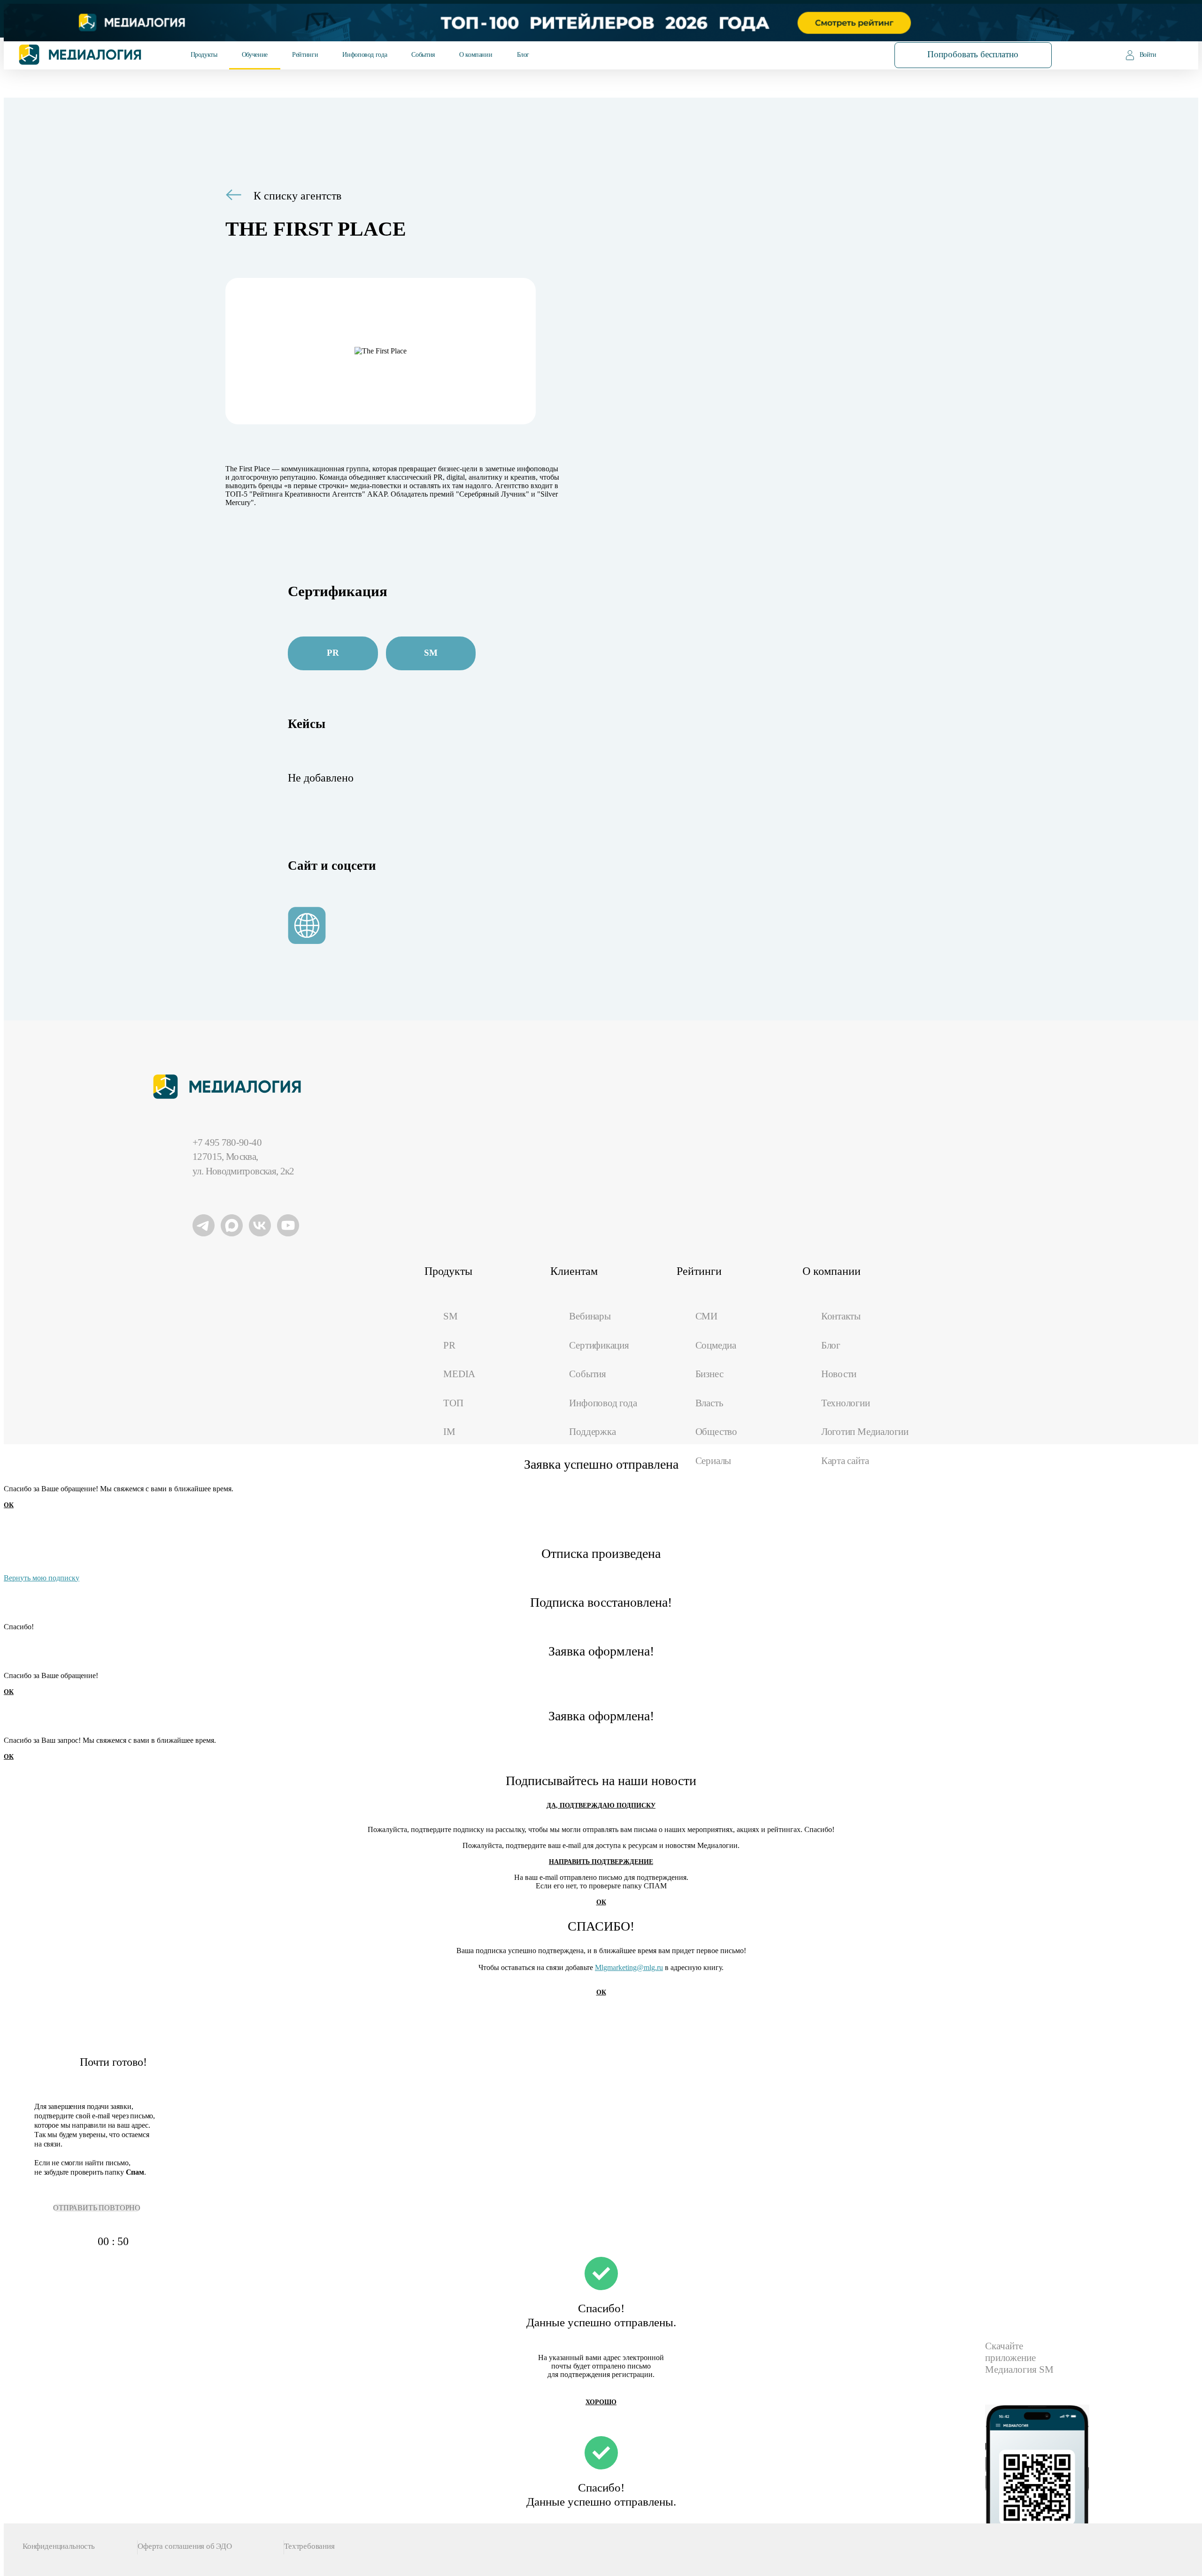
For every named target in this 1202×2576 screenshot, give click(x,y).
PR (449, 1345)
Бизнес (709, 1374)
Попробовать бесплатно (973, 54)
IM (449, 1432)
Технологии (846, 1403)
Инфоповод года (365, 55)
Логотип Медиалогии (865, 1432)
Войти (1148, 55)
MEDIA (459, 1374)
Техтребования (309, 2546)
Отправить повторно (97, 2208)
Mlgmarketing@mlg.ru (629, 1967)
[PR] (336, 640)
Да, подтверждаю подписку (601, 1805)
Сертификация (599, 1345)
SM (451, 1316)
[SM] (434, 640)
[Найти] (848, 54)
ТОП (453, 1403)
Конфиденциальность (59, 2546)
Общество (716, 1432)
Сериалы (713, 1461)
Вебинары (590, 1316)
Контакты (841, 1316)
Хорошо (601, 2402)
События (423, 55)
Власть (709, 1403)
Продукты (204, 55)
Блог (523, 55)
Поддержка (592, 1432)
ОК (9, 1505)
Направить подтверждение (601, 1862)
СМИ (706, 1316)
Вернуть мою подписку (42, 1578)
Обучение (255, 55)
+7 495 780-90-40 (227, 1142)
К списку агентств (297, 196)
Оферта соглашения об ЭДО (185, 2546)
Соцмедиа (716, 1345)
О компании (476, 55)
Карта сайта (845, 1461)
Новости (839, 1374)
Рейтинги (305, 55)
